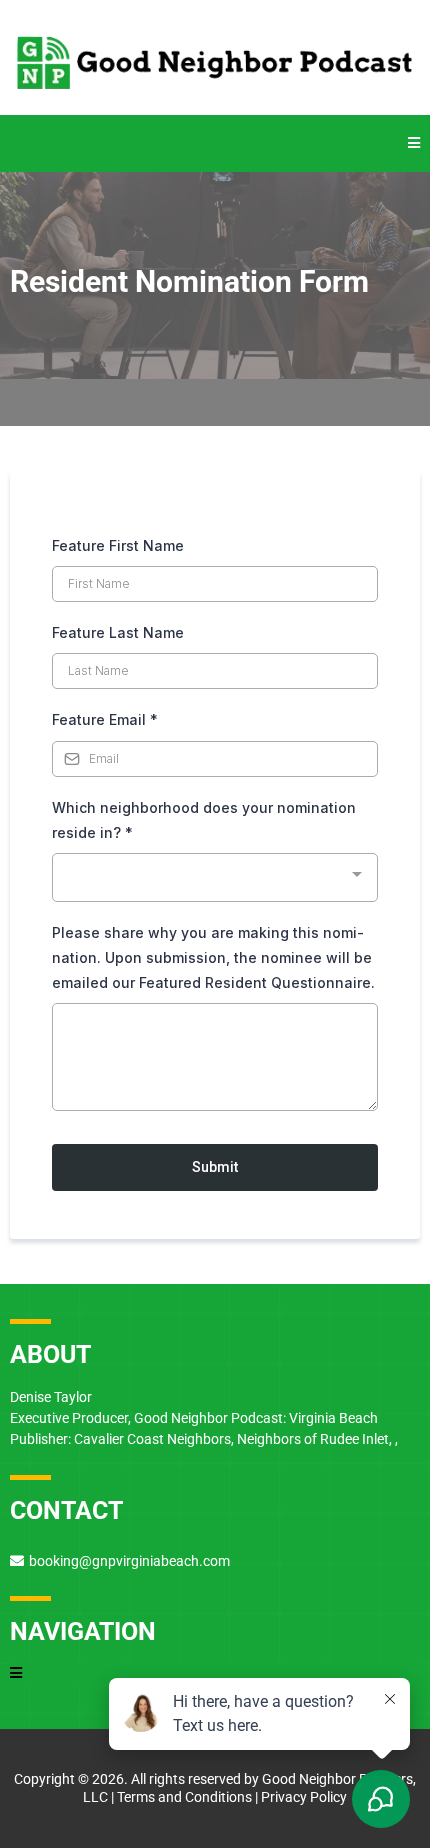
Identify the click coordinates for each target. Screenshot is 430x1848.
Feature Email (105, 719)
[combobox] (215, 877)
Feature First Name (118, 545)
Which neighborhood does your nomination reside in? (204, 820)
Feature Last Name (118, 632)
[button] (414, 143)
